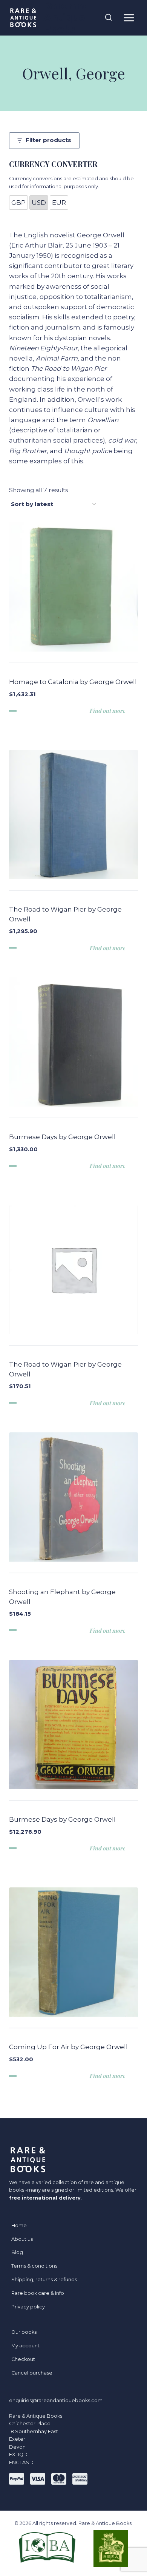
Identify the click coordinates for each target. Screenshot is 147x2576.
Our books (24, 2332)
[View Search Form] (109, 18)
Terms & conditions (34, 2266)
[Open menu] (129, 18)
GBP (18, 203)
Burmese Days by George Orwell (62, 1137)
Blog (17, 2252)
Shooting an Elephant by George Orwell (62, 1597)
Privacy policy (28, 2307)
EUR (59, 203)
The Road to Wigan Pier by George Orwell (65, 914)
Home (19, 2225)
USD (39, 203)
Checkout (23, 2359)
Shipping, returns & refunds (44, 2280)
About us (22, 2239)
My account (25, 2346)
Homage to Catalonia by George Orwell (73, 682)
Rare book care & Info (38, 2293)
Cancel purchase (32, 2373)
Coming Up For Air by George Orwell (68, 2047)
